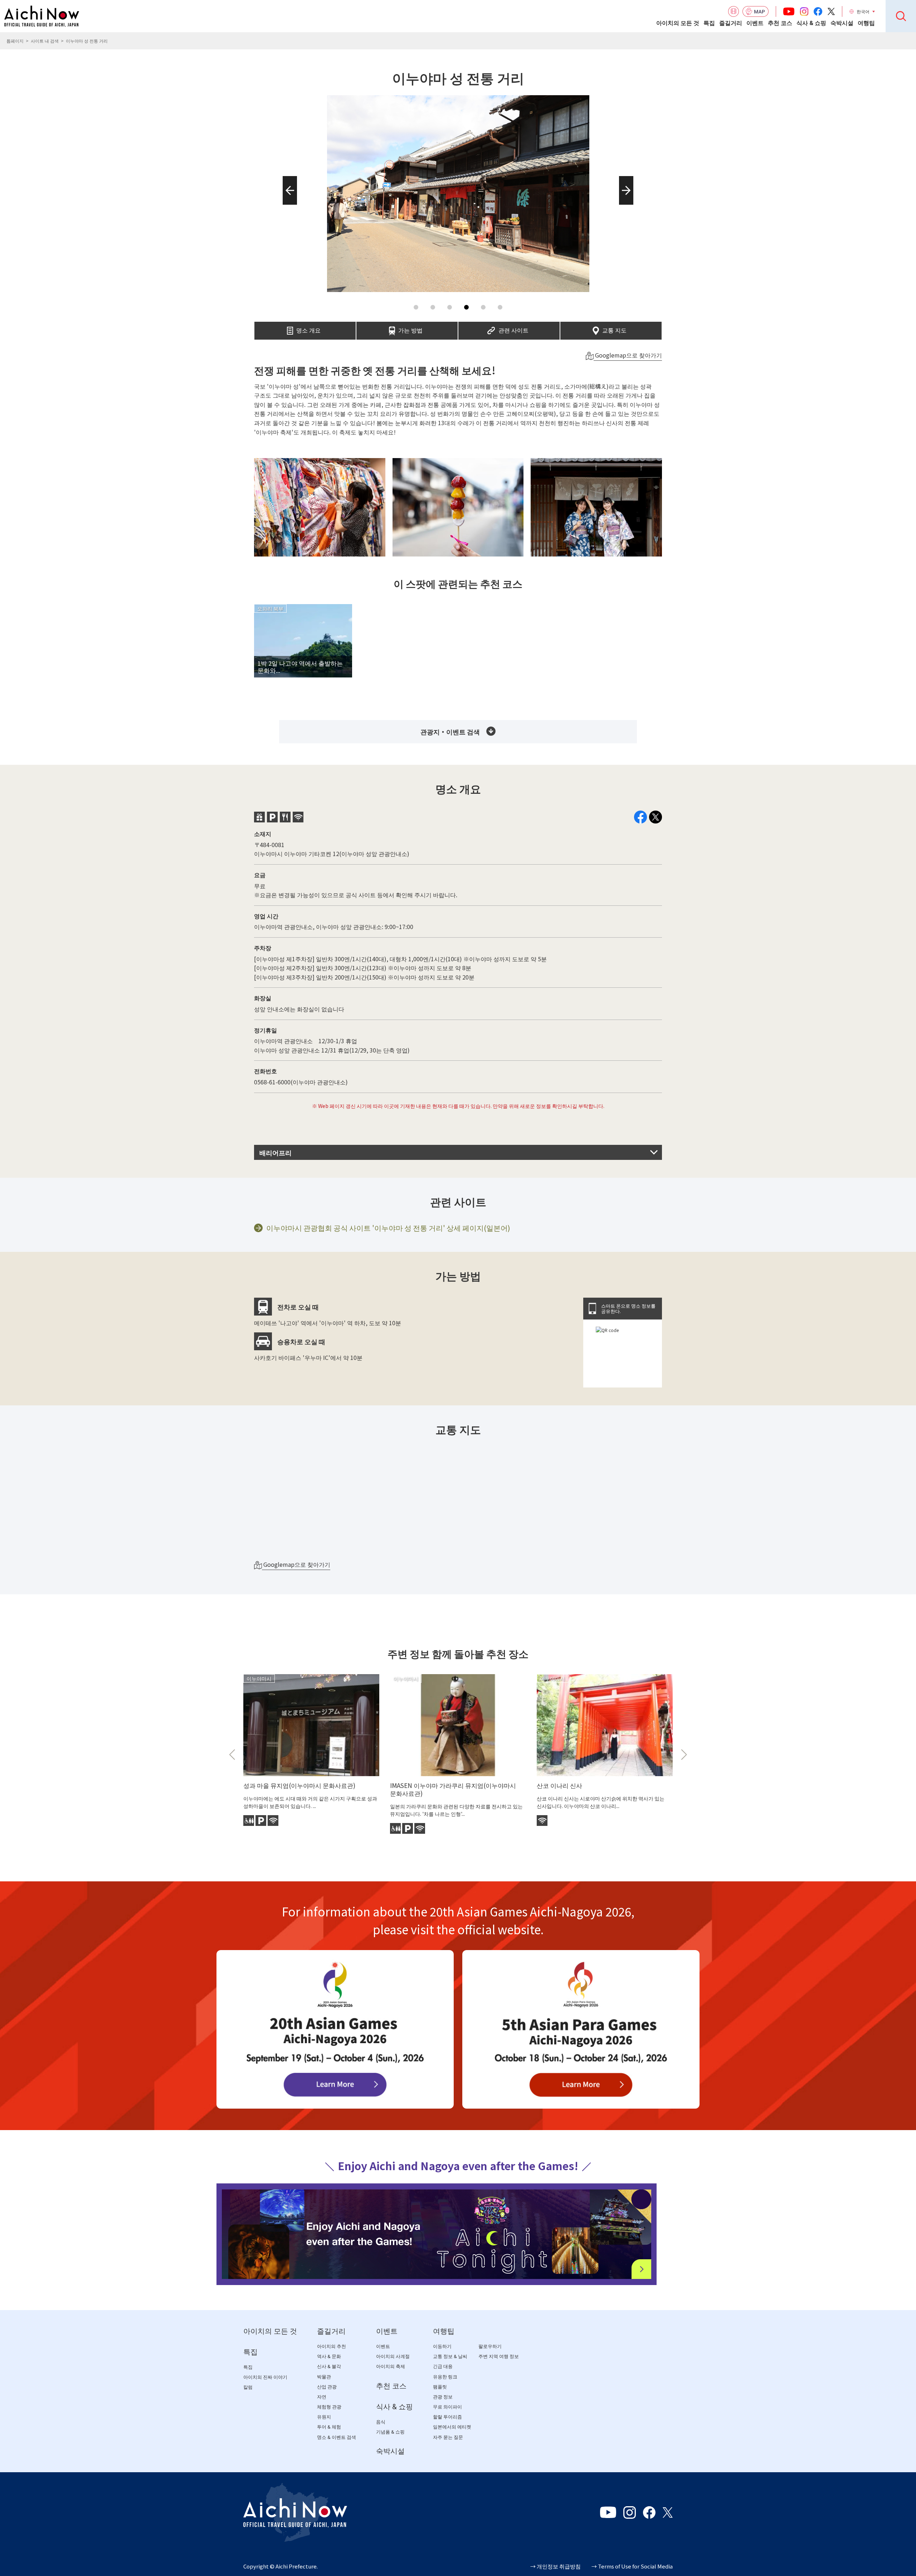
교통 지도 (614, 328)
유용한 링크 (445, 2377)
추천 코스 (780, 23)
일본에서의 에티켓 (452, 2427)
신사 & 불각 (329, 2366)
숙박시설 (842, 23)
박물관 (324, 2377)
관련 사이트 (513, 328)
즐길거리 (731, 23)
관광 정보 (443, 2397)
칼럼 (248, 2387)
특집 (709, 23)
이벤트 (755, 23)
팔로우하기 (490, 2346)
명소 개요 (308, 328)
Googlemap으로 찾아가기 (628, 355)
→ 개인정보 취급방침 (556, 2566)
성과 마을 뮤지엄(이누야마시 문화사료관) (299, 1785)
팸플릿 (440, 2387)
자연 (322, 2397)
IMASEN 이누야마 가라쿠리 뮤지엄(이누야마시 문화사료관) (453, 1789)
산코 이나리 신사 (559, 1785)
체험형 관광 (329, 2407)
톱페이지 (15, 41)
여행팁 (866, 23)
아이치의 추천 (332, 2346)
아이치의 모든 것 (678, 23)
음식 (381, 2422)
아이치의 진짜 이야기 (265, 2377)
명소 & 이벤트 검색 (337, 2437)
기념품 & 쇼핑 (390, 2432)
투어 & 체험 (329, 2427)
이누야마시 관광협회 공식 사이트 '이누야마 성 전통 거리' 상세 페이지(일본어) (388, 1228)
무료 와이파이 (447, 2407)
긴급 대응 (443, 2366)
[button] (288, 205)
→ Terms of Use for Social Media (632, 2566)
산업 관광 (327, 2387)
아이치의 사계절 (393, 2356)
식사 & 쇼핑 (811, 23)
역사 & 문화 (329, 2356)
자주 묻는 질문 (448, 2437)
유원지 (324, 2417)
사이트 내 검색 (45, 41)
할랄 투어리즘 (447, 2417)
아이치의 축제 (391, 2366)
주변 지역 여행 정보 (499, 2356)
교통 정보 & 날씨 (450, 2356)
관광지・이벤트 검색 (450, 732)
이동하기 (442, 2346)
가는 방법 (410, 328)
